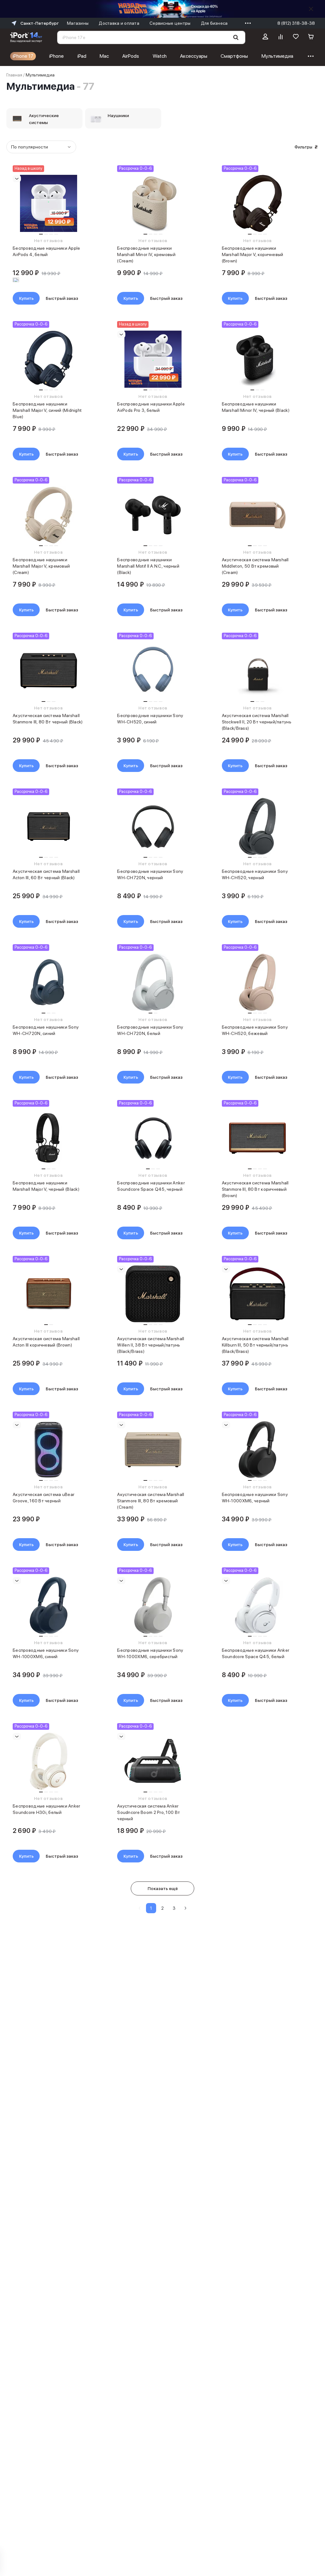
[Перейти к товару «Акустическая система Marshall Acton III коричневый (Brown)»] (48, 1294)
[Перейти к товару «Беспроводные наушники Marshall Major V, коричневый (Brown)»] (258, 203)
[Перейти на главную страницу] (26, 37)
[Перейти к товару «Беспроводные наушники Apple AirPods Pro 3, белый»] (153, 359)
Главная (14, 75)
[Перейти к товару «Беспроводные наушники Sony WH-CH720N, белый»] (153, 982)
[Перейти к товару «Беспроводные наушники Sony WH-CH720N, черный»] (153, 827)
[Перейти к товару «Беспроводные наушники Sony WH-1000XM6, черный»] (258, 1450)
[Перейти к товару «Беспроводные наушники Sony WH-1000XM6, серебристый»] (153, 1605)
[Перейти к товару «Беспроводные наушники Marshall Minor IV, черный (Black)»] (258, 359)
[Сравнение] (281, 37)
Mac (104, 56)
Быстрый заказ (62, 298)
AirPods (131, 56)
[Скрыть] (311, 9)
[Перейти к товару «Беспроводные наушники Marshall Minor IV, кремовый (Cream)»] (153, 203)
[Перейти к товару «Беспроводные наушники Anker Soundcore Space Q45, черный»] (153, 1138)
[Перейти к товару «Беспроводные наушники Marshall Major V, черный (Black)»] (48, 1138)
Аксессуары (194, 56)
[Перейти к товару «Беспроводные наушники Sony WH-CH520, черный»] (258, 827)
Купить (26, 298)
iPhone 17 (23, 56)
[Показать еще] (246, 23)
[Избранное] (296, 37)
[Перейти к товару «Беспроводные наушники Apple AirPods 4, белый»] (48, 203)
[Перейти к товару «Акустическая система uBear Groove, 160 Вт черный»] (48, 1450)
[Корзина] (311, 37)
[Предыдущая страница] (140, 1908)
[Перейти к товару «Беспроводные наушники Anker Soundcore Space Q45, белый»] (258, 1605)
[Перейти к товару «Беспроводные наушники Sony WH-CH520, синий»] (153, 671)
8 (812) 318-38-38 (296, 23)
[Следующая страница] (185, 1908)
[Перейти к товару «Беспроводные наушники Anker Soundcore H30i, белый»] (48, 1761)
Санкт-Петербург (40, 23)
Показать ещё (163, 1888)
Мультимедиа (277, 56)
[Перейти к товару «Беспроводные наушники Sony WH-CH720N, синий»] (48, 982)
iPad (82, 56)
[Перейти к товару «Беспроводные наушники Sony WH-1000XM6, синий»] (48, 1605)
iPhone (56, 56)
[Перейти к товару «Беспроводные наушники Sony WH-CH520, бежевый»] (258, 982)
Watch (160, 56)
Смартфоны (234, 56)
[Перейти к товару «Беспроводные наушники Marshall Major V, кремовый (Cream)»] (48, 515)
